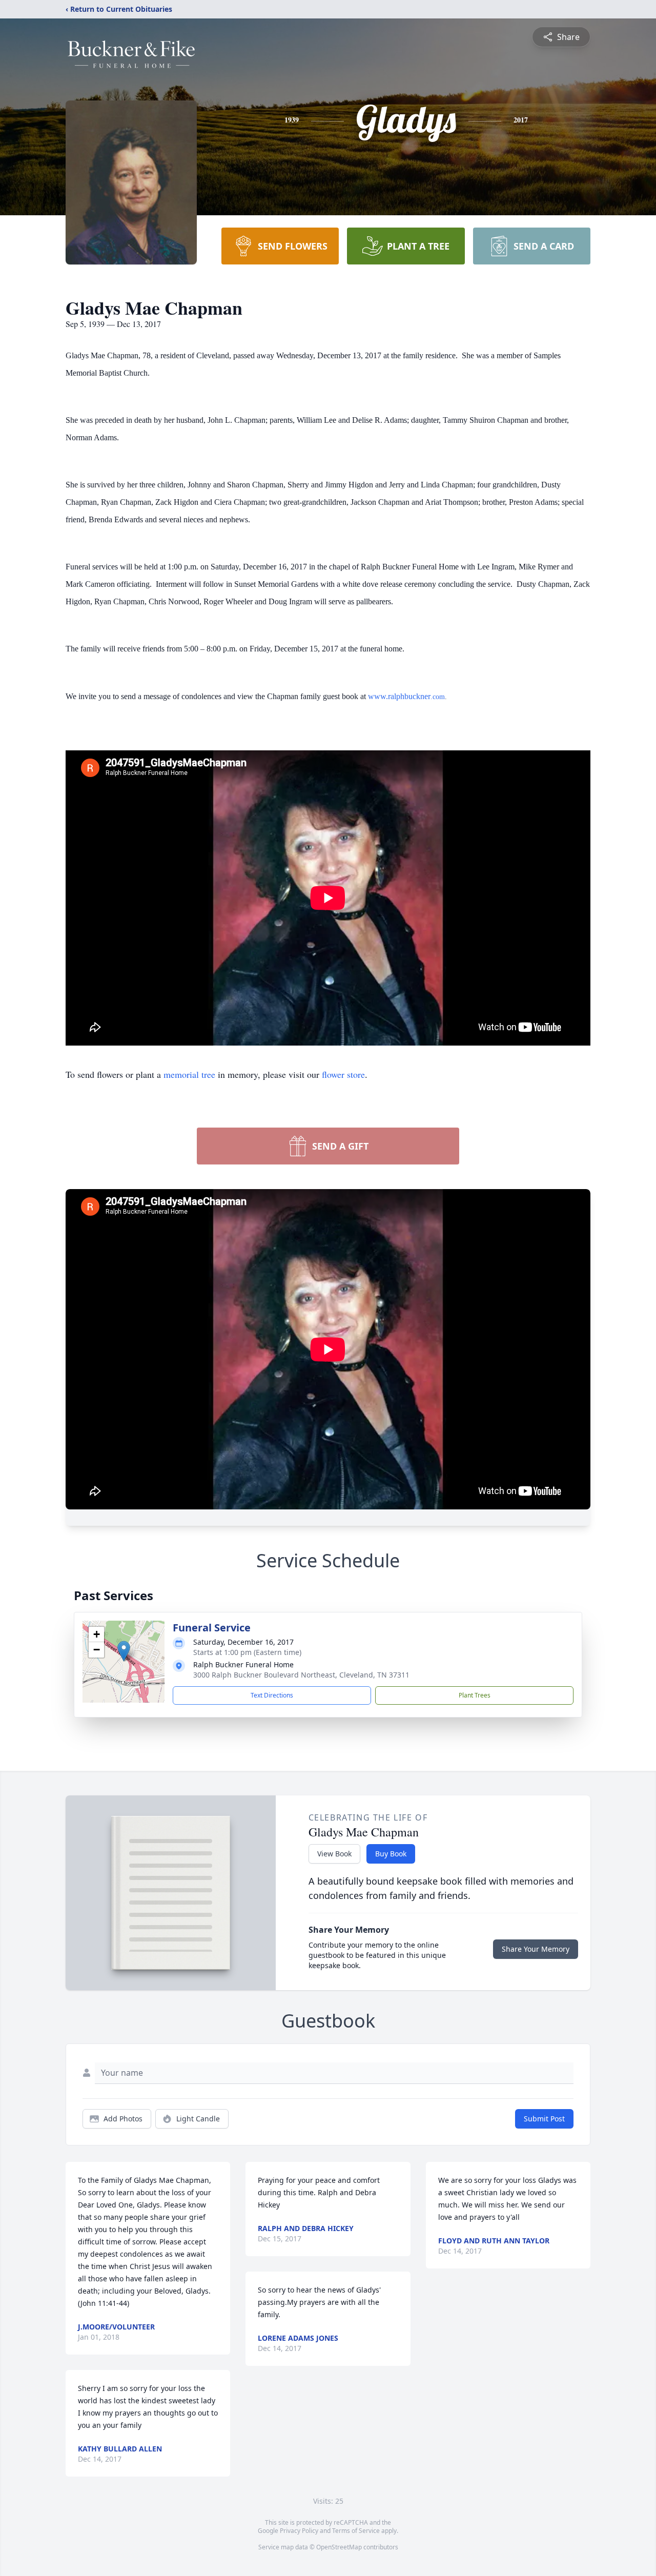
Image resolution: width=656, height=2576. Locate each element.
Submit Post (544, 2119)
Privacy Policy (299, 2531)
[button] (124, 1651)
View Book (334, 1854)
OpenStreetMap (339, 2547)
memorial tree (189, 1074)
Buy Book (391, 1854)
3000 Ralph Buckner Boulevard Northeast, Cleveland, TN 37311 (301, 1675)
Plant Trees (475, 1695)
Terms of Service (356, 2531)
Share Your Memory (536, 1949)
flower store (343, 1074)
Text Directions (272, 1695)
